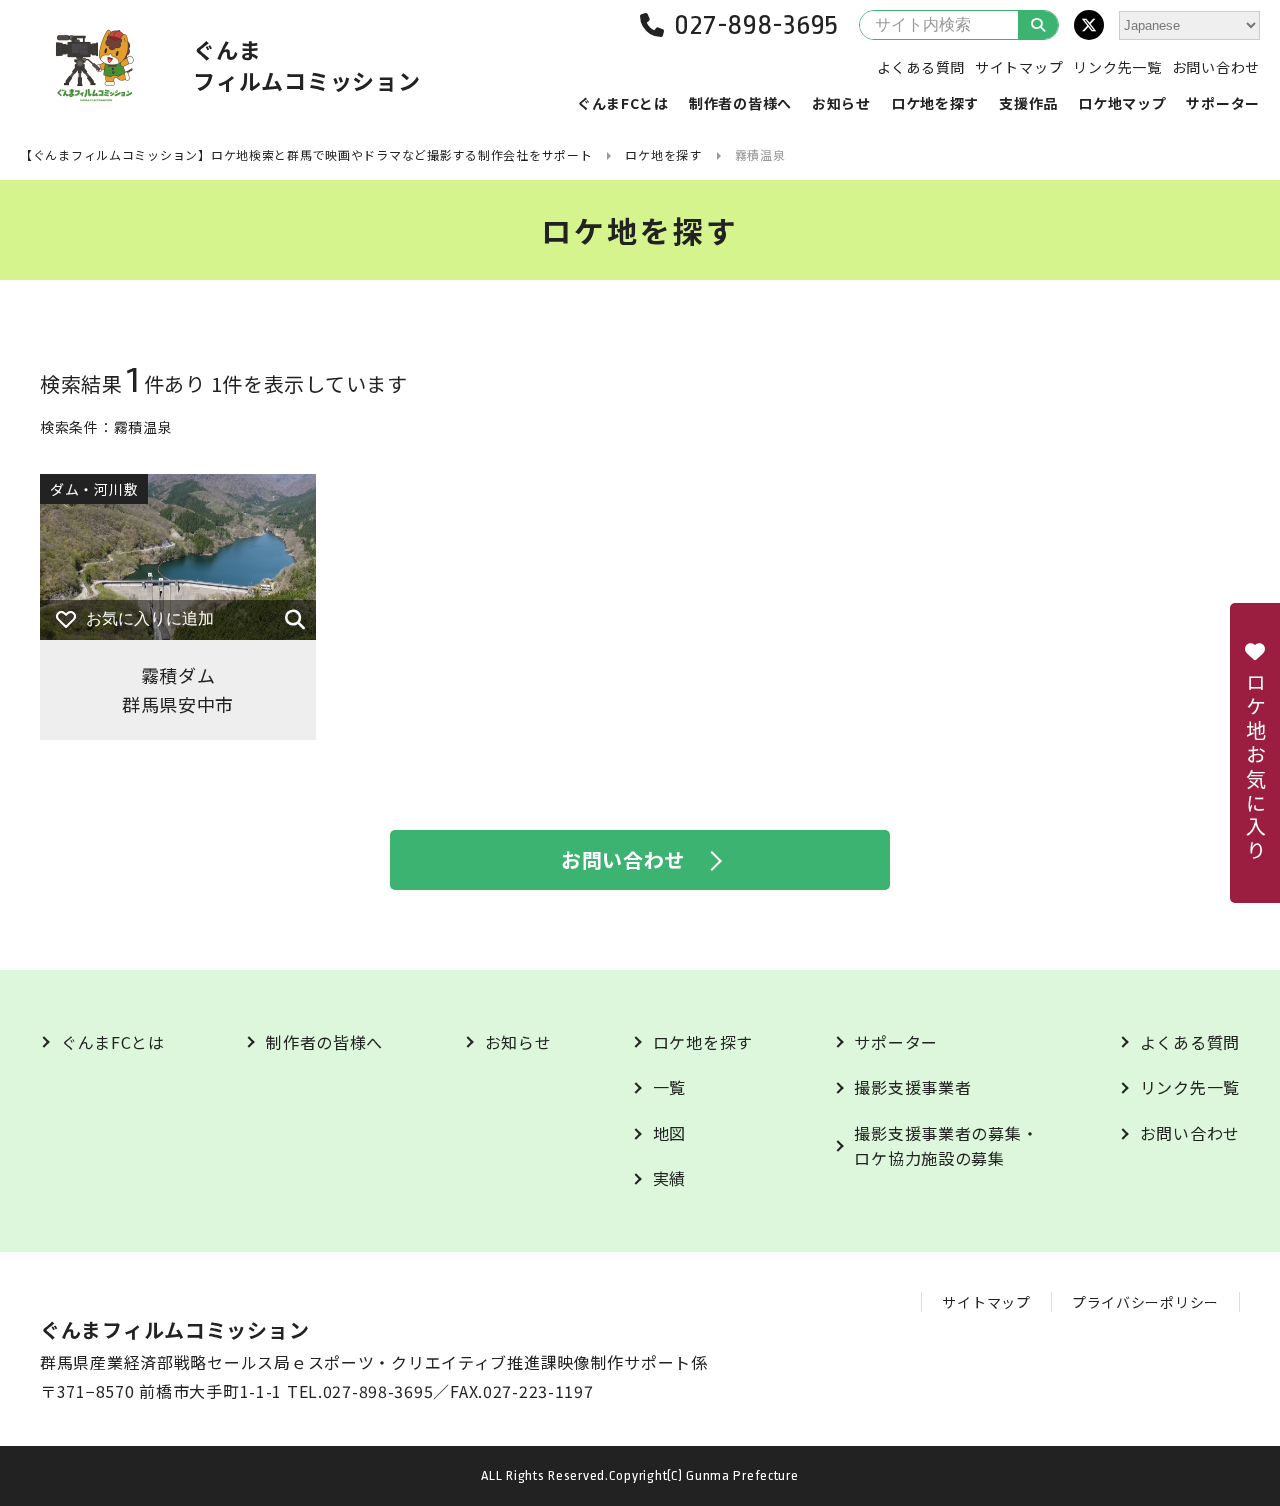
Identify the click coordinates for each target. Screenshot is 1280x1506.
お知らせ (841, 103)
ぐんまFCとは (623, 103)
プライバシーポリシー (1145, 1302)
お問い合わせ (1216, 67)
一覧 (669, 1087)
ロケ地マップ (1122, 103)
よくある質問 (921, 67)
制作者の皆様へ (740, 103)
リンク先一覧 (1117, 67)
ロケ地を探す (935, 103)
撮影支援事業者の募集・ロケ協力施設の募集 (946, 1146)
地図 (669, 1133)
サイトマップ (1019, 67)
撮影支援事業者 (912, 1087)
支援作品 (1028, 103)
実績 (669, 1178)
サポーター (1223, 103)
